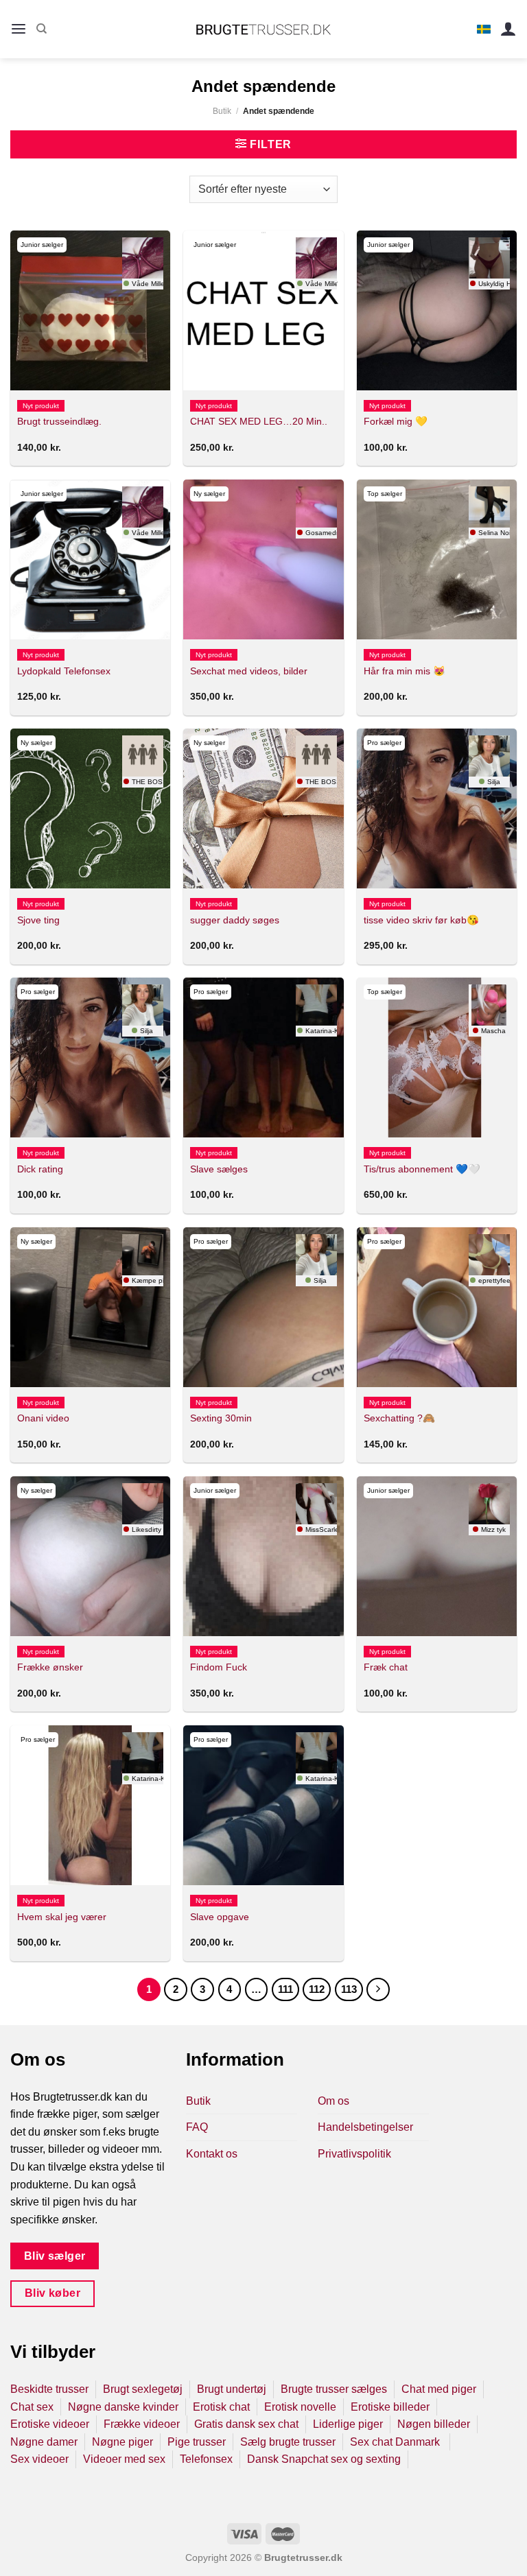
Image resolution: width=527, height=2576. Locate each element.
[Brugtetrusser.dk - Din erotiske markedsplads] (264, 29)
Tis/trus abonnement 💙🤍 (422, 1169)
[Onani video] (90, 1307)
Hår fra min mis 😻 (405, 671)
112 (317, 1989)
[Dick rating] (90, 1057)
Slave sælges (219, 1169)
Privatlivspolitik (354, 2154)
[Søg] (42, 29)
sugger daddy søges (235, 920)
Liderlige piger (348, 2424)
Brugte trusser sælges (334, 2389)
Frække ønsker (50, 1667)
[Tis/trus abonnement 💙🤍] (437, 1057)
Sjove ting (38, 920)
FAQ (197, 2127)
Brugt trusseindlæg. (59, 421)
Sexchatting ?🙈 (399, 1418)
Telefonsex (206, 2459)
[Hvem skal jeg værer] (90, 1805)
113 (349, 1989)
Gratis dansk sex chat (246, 2424)
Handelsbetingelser (365, 2127)
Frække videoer (142, 2424)
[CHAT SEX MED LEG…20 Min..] (263, 310)
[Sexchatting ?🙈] (437, 1307)
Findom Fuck (219, 1667)
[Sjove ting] (90, 808)
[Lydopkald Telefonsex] (90, 559)
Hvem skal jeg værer (62, 1917)
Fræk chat (386, 1667)
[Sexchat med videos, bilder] (263, 559)
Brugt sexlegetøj (143, 2389)
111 (285, 1989)
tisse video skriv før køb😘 (421, 920)
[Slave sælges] (263, 1057)
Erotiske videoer (50, 2424)
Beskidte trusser (49, 2389)
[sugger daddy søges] (263, 808)
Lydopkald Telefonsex (64, 671)
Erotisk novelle (300, 2407)
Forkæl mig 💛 (396, 421)
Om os (333, 2101)
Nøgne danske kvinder (123, 2407)
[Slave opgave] (263, 1805)
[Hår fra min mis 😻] (437, 559)
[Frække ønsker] (90, 1556)
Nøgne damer (44, 2442)
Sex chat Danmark (396, 2442)
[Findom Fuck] (263, 1556)
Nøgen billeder (434, 2424)
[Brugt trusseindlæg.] (90, 310)
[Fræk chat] (437, 1556)
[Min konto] (508, 29)
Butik (222, 111)
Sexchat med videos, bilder (249, 671)
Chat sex (32, 2407)
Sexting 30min (221, 1418)
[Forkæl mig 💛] (437, 310)
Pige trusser (197, 2442)
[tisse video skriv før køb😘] (437, 808)
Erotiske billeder (390, 2407)
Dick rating (40, 1169)
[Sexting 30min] (263, 1307)
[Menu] (19, 29)
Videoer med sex (124, 2459)
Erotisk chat (221, 2407)
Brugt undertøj (232, 2389)
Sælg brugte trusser (288, 2442)
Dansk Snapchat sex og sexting (324, 2459)
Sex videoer (39, 2459)
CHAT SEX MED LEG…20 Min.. (259, 421)
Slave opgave (220, 1917)
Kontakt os (212, 2154)
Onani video (43, 1418)
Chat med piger (439, 2389)
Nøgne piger (122, 2442)
